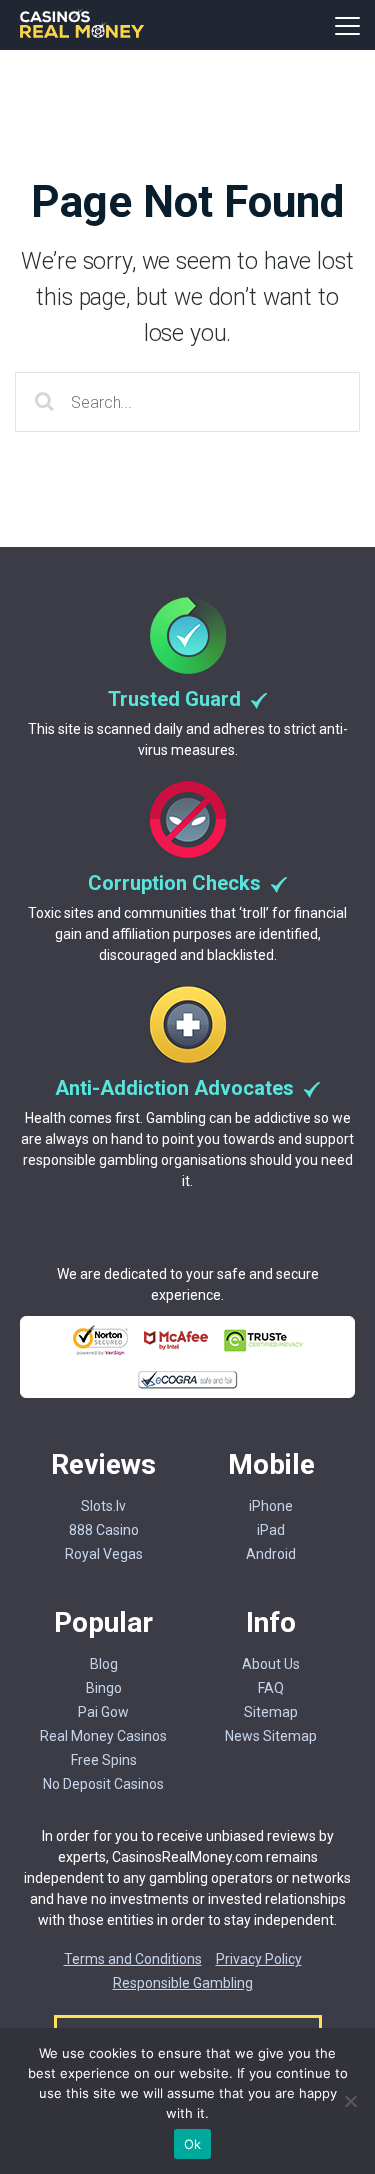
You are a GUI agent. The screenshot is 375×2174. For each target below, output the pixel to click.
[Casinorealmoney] (82, 35)
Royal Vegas (104, 1554)
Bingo (104, 1688)
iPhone (271, 1506)
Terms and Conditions (133, 1959)
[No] (350, 2101)
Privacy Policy (259, 1959)
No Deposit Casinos (103, 1784)
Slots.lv (103, 1506)
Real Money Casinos (103, 1736)
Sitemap (271, 1712)
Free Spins (104, 1760)
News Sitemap (271, 1736)
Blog (104, 1664)
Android (271, 1554)
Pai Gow (103, 1712)
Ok (193, 2144)
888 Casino (104, 1530)
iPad (271, 1530)
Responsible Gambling (183, 1983)
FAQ (271, 1688)
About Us (271, 1664)
